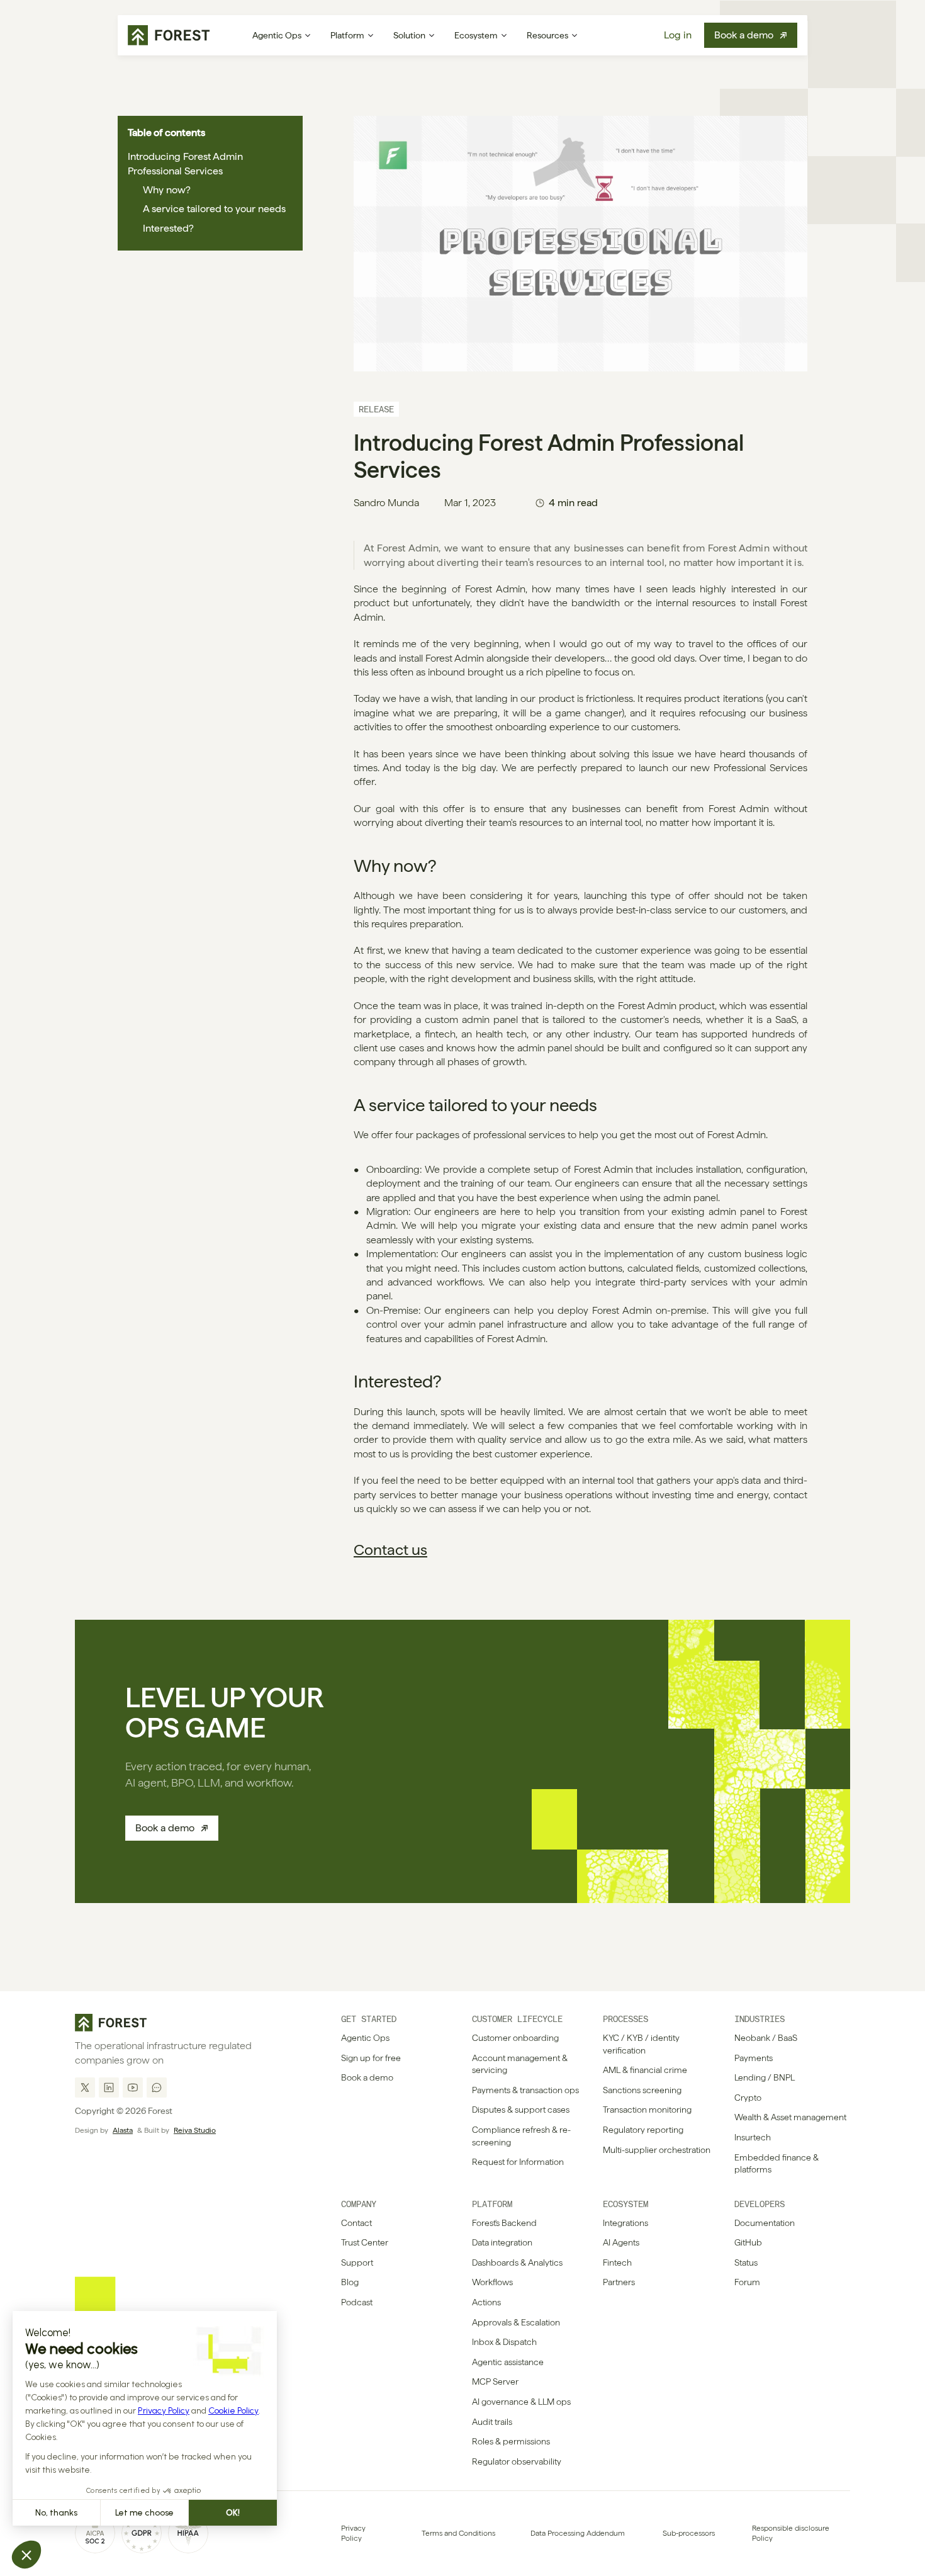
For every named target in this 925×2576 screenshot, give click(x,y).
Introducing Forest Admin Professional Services (185, 163)
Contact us (390, 1550)
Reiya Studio (195, 2130)
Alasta (123, 2130)
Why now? (167, 190)
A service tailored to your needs (214, 209)
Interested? (168, 228)
